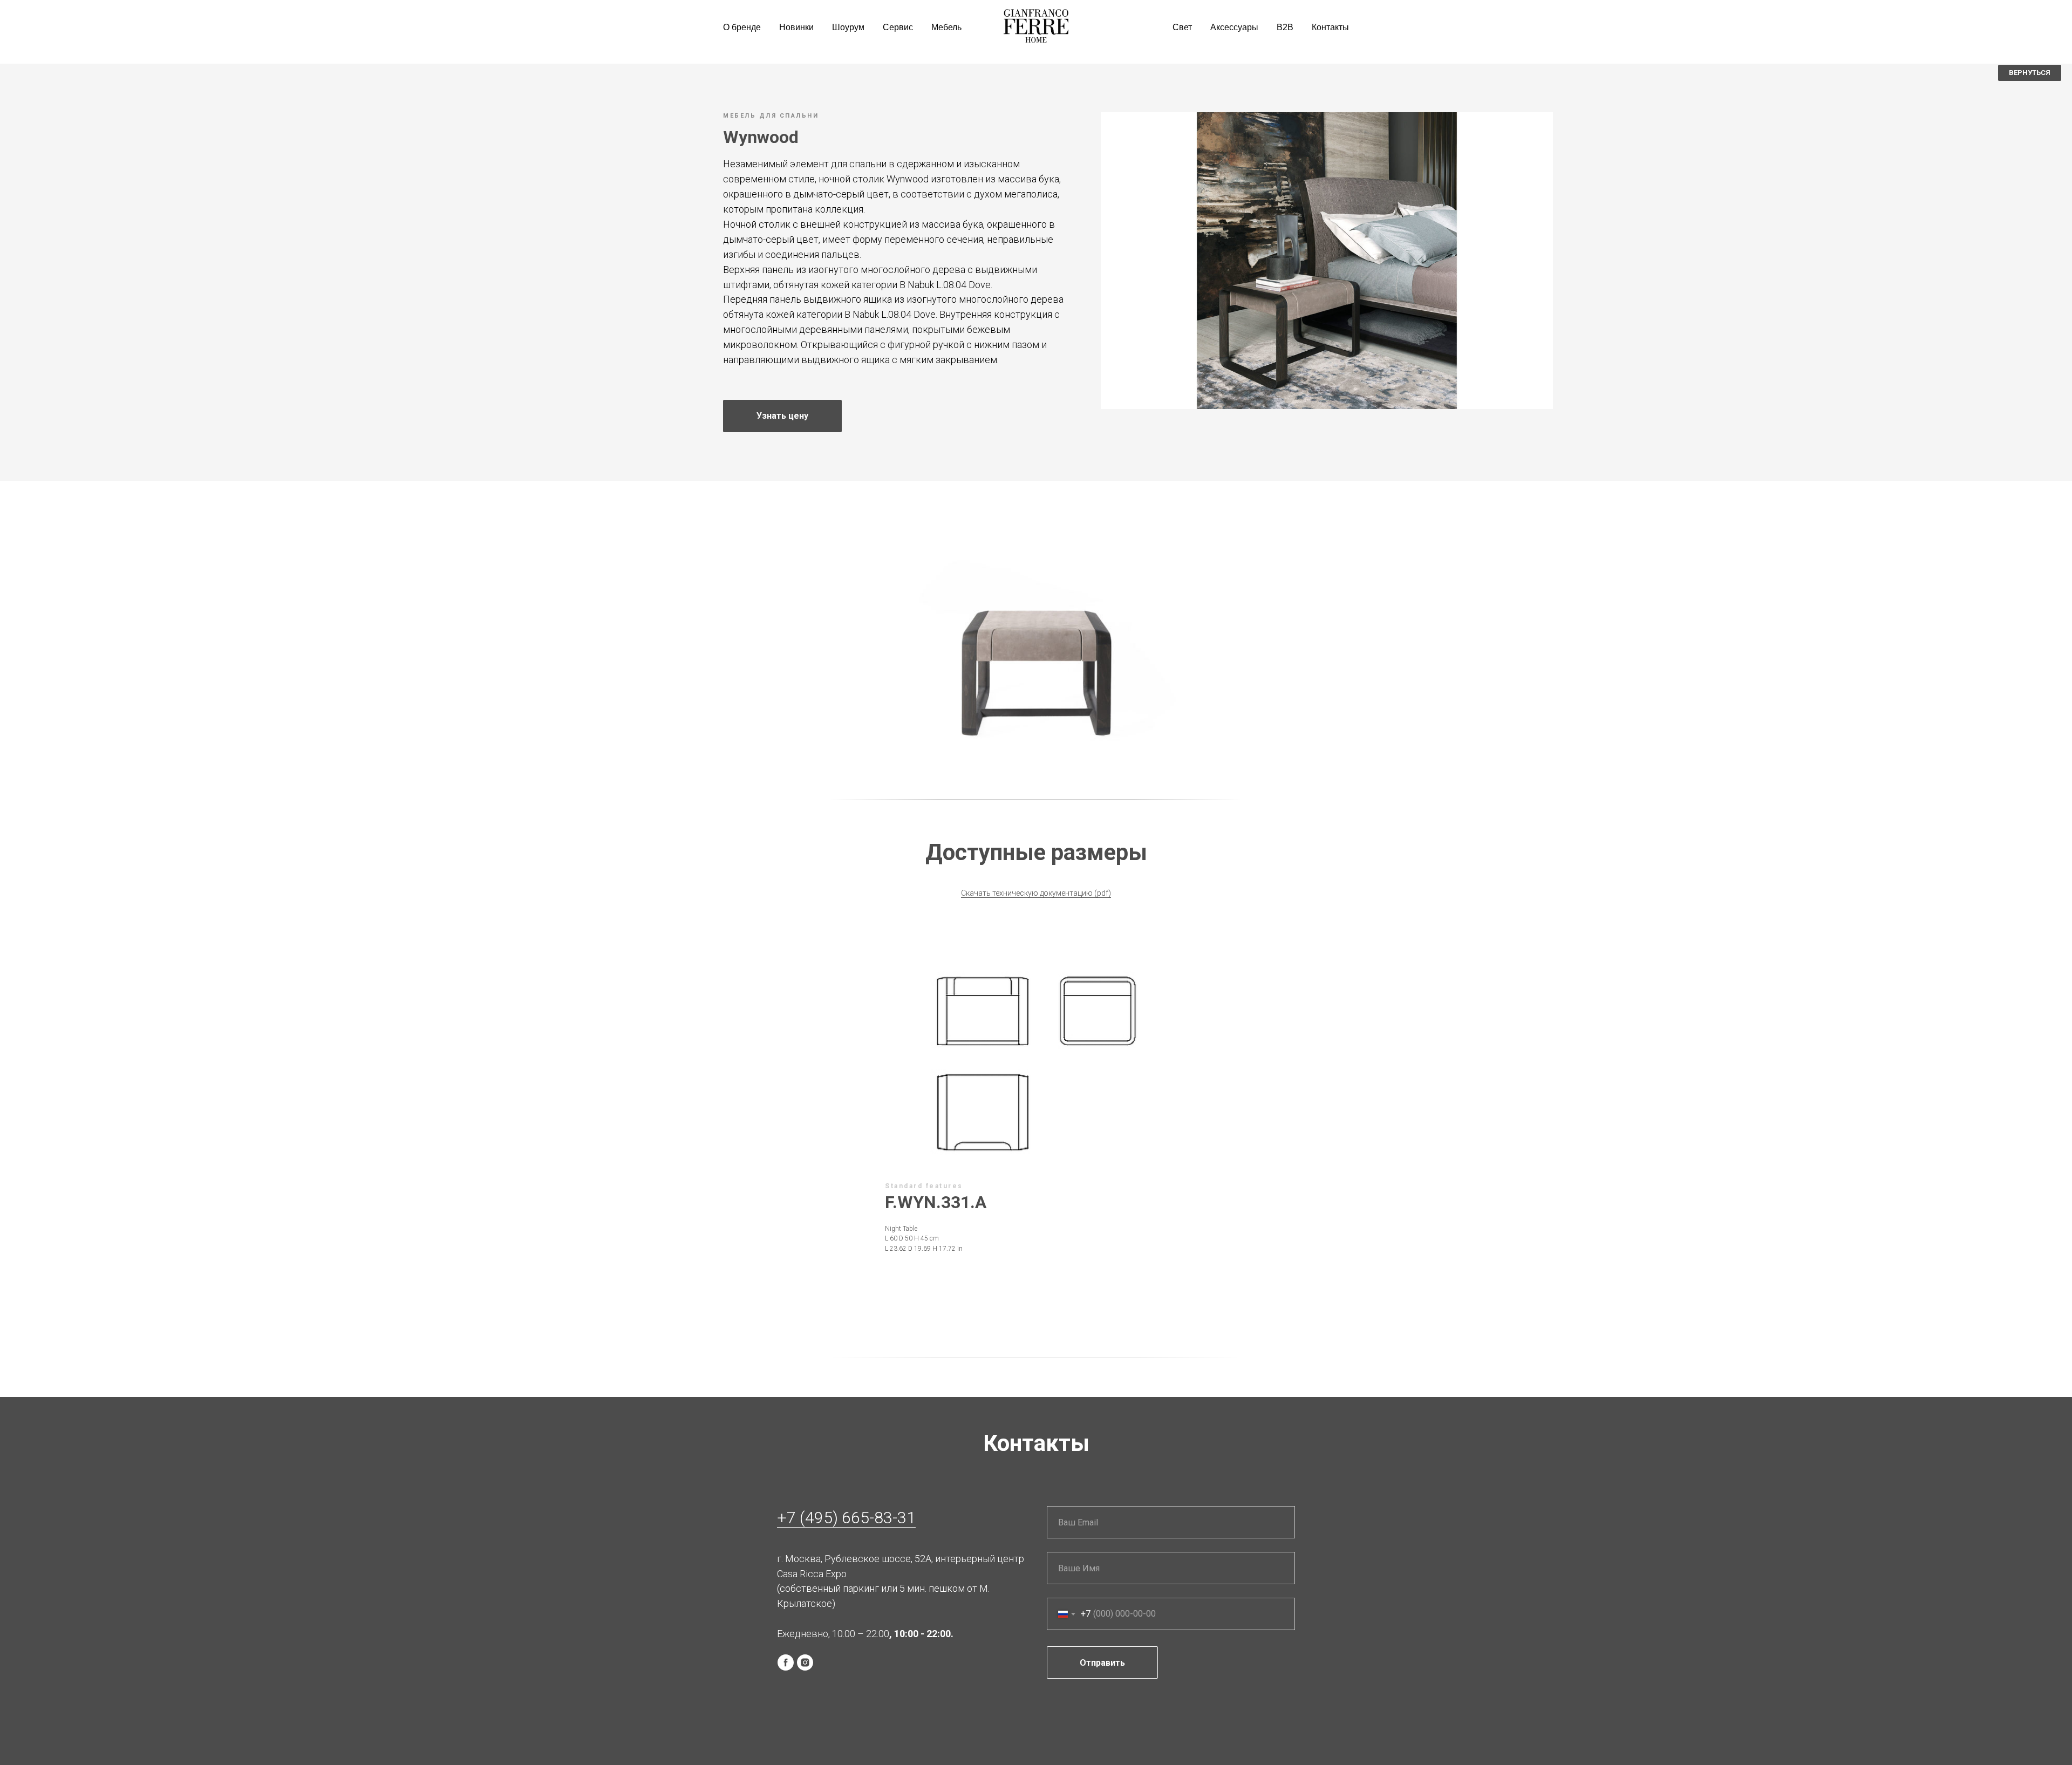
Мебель (946, 27)
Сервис (898, 27)
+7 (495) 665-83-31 (846, 1518)
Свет (1182, 27)
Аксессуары (1234, 27)
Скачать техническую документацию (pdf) (1036, 893)
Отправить (1102, 1663)
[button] (782, 416)
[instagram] (805, 1662)
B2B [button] (1285, 27)
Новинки (796, 27)
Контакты (1330, 27)
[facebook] (786, 1662)
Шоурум (848, 27)
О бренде (742, 27)
